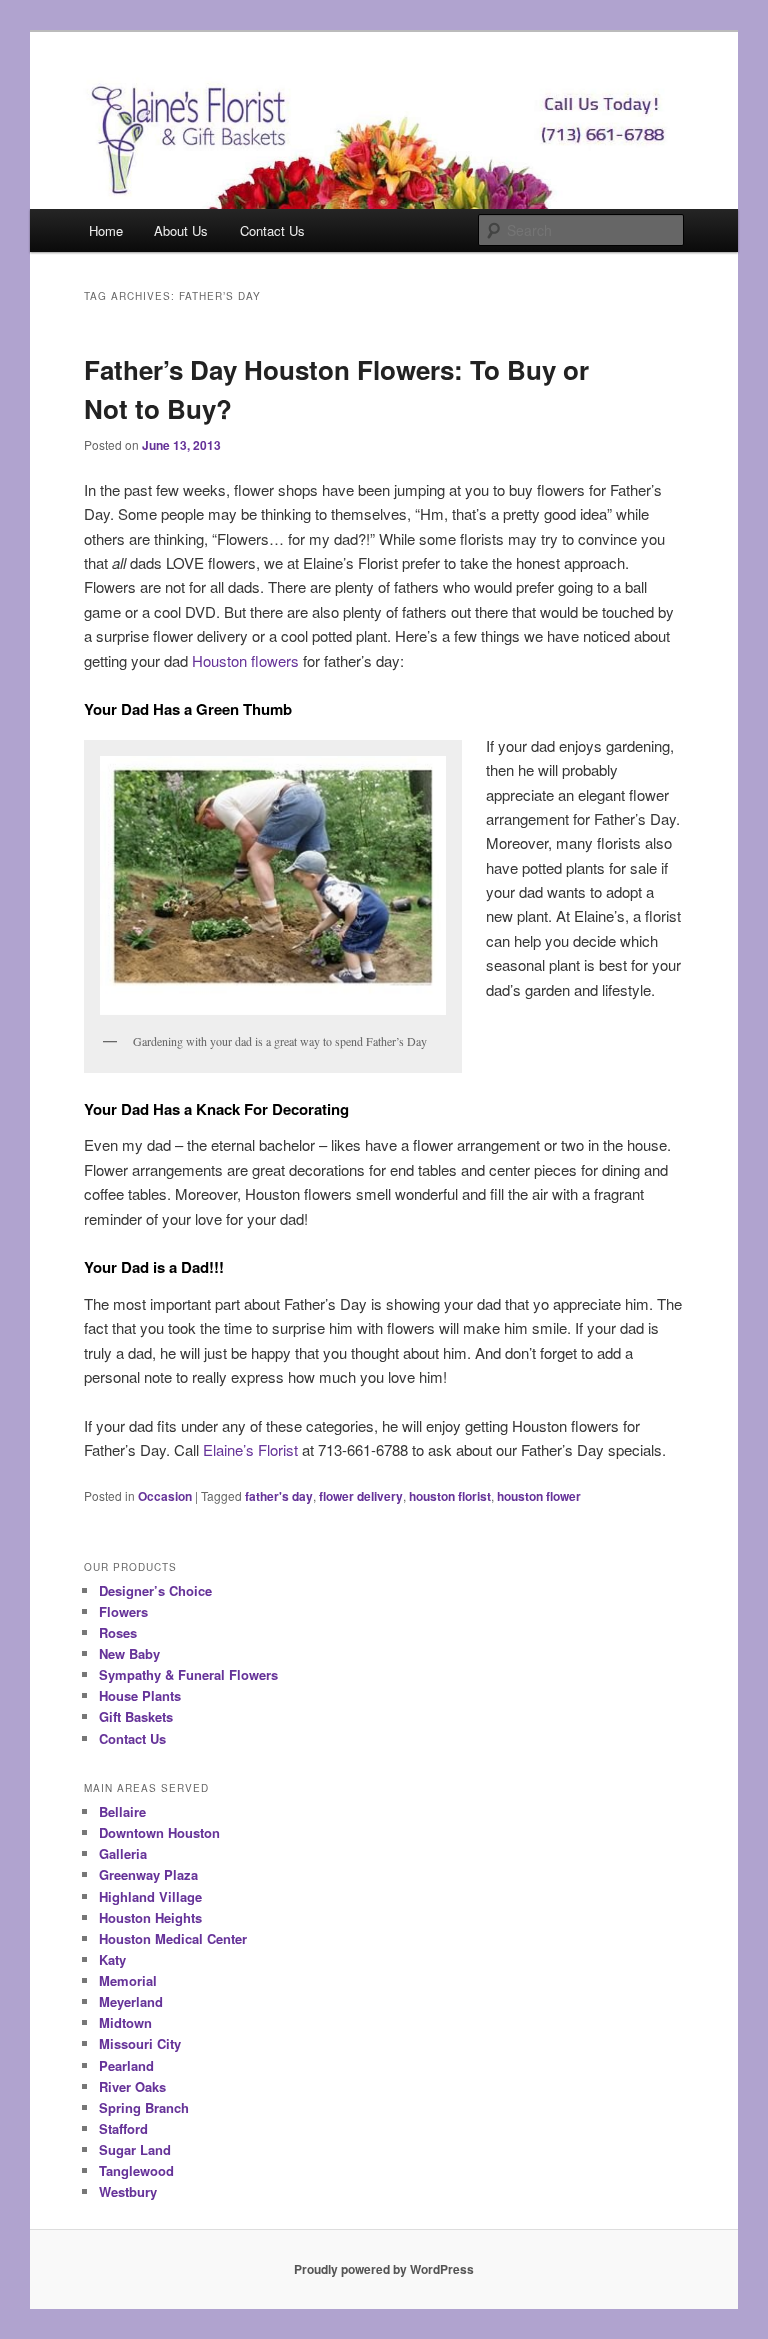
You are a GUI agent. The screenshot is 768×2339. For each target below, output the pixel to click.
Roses (118, 1632)
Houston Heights (150, 1917)
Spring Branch (144, 2107)
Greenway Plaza (148, 1874)
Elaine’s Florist (250, 1449)
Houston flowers (245, 660)
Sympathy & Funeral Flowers (188, 1674)
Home (106, 230)
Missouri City (140, 2043)
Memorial (128, 1980)
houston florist (450, 1496)
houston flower (539, 1496)
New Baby (129, 1653)
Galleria (123, 1853)
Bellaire (122, 1811)
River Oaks (132, 2086)
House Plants (140, 1695)
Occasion (165, 1496)
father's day (279, 1496)
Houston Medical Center (173, 1938)
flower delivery (361, 1496)
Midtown (125, 2022)
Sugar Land (135, 2149)
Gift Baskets (136, 1716)
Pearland (126, 2065)
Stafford (123, 2128)
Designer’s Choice (155, 1590)
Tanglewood (136, 2170)
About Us (181, 230)
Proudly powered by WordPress (384, 2269)
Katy (112, 1959)
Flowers (123, 1611)
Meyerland (131, 2001)
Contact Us (272, 230)
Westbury (128, 2191)
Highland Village (150, 1896)
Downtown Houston (159, 1832)
